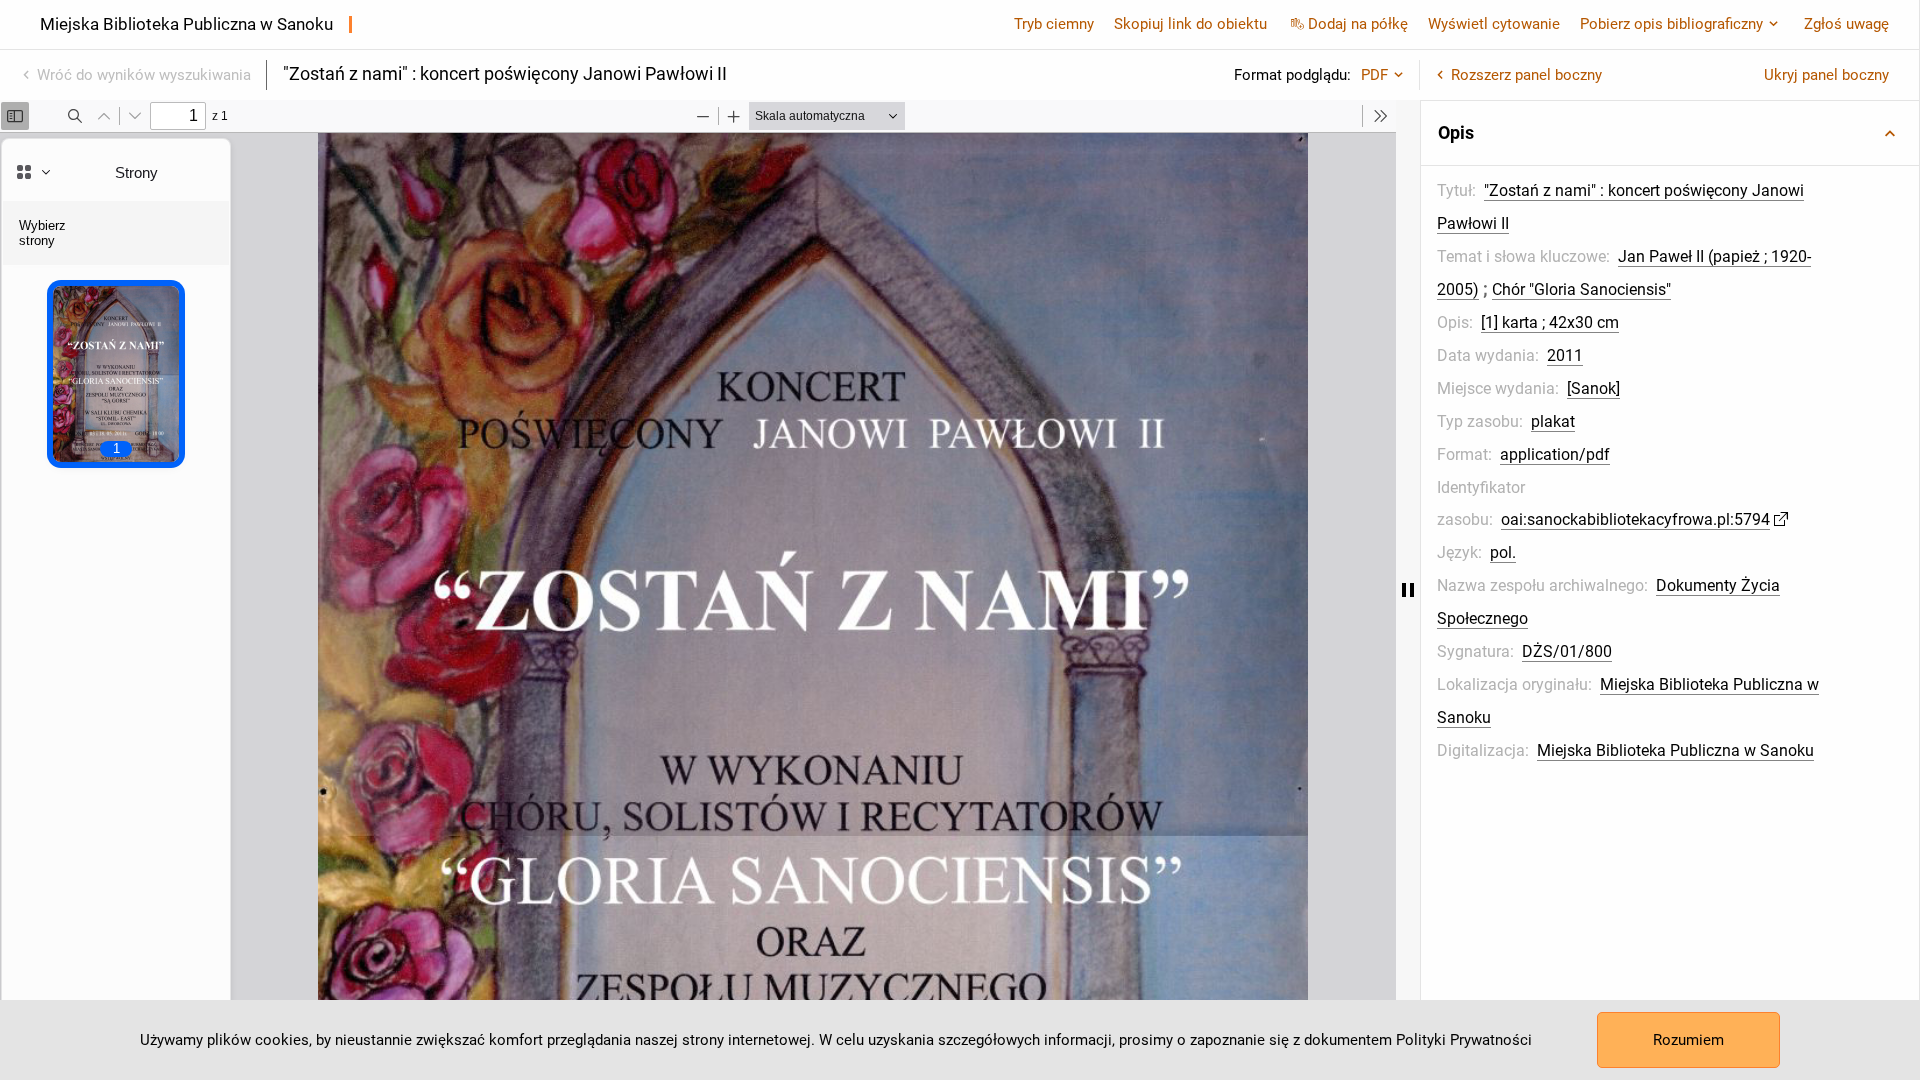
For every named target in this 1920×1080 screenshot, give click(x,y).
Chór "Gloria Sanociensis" (1581, 289)
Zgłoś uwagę (1846, 24)
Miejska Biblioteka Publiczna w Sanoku (1675, 750)
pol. (1503, 552)
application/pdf (1555, 454)
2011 (1565, 355)
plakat (1553, 421)
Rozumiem (1688, 1040)
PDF (1374, 75)
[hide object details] (1408, 590)
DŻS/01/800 (1567, 651)
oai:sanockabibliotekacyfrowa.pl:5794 (1635, 519)
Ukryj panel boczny (1826, 75)
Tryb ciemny (1054, 24)
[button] (1670, 133)
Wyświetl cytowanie (1494, 24)
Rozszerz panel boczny (1526, 75)
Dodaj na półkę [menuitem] (1358, 24)
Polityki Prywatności (1464, 1040)
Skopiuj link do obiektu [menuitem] (1190, 24)
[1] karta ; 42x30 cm (1550, 322)
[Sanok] (1593, 388)
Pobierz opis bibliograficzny (1671, 24)
